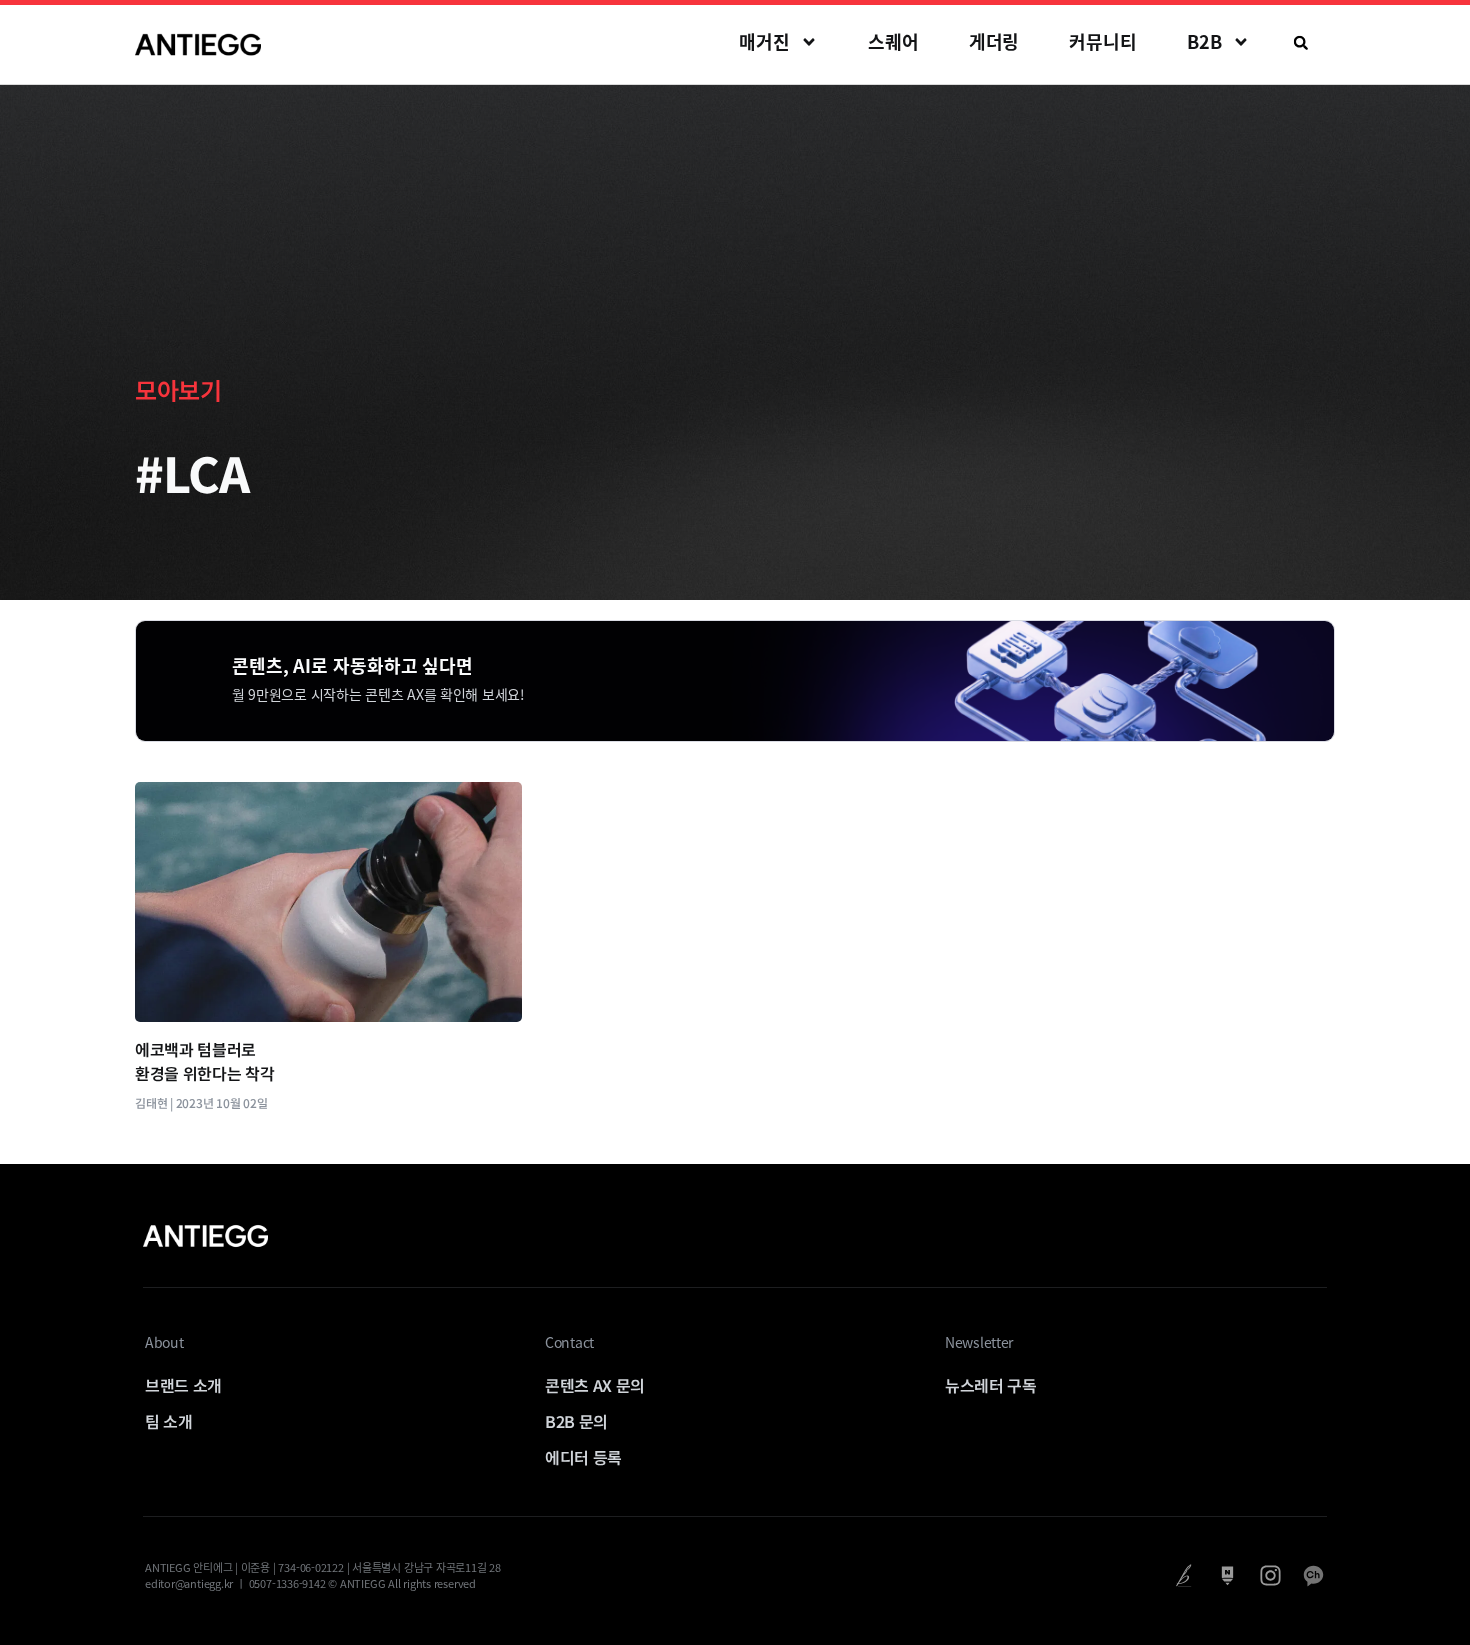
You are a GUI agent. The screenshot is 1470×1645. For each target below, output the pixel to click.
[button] (1301, 43)
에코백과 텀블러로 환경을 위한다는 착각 (204, 1061)
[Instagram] (1270, 1575)
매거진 (764, 41)
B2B (1204, 41)
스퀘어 (893, 41)
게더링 (994, 41)
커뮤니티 (1103, 41)
